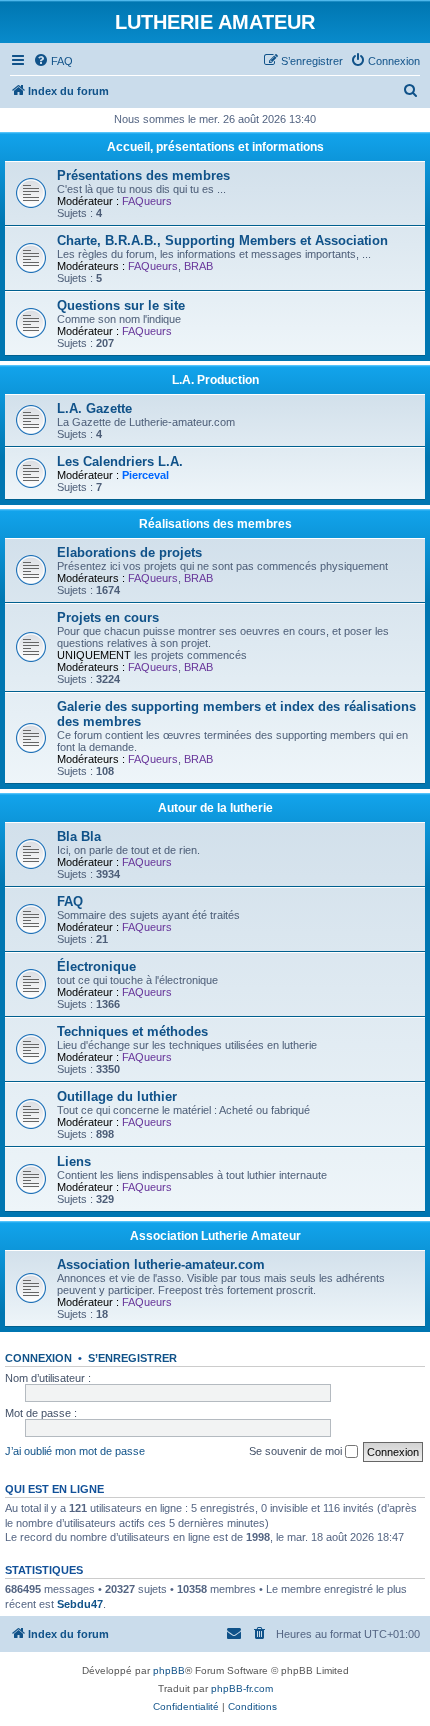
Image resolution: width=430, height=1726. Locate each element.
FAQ (70, 901)
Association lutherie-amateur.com (161, 1264)
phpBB (169, 1670)
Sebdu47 (80, 1604)
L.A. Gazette (94, 408)
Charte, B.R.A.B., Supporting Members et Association (222, 240)
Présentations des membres (143, 175)
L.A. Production (215, 380)
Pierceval (145, 475)
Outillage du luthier (117, 1096)
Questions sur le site (121, 305)
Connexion (38, 1358)
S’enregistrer (132, 1358)
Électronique (96, 966)
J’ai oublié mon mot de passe (75, 1451)
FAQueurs (147, 201)
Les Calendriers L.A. (120, 461)
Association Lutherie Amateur (215, 1236)
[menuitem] (53, 61)
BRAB (198, 266)
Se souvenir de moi (297, 1451)
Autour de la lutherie (215, 808)
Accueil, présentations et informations (215, 147)
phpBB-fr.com (242, 1688)
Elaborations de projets (129, 552)
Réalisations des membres (215, 524)
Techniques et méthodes (132, 1031)
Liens (74, 1161)
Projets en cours (108, 617)
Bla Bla (79, 836)
